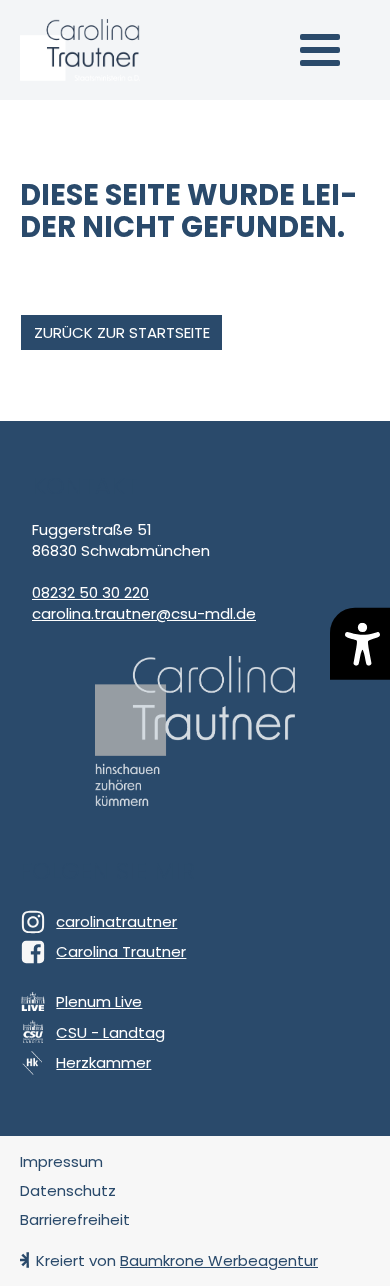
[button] (320, 50)
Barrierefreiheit (75, 1219)
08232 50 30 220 (90, 592)
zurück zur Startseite (122, 332)
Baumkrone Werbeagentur (219, 1260)
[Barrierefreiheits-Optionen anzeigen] (360, 643)
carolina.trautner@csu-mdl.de (144, 613)
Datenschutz (68, 1190)
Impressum (61, 1161)
